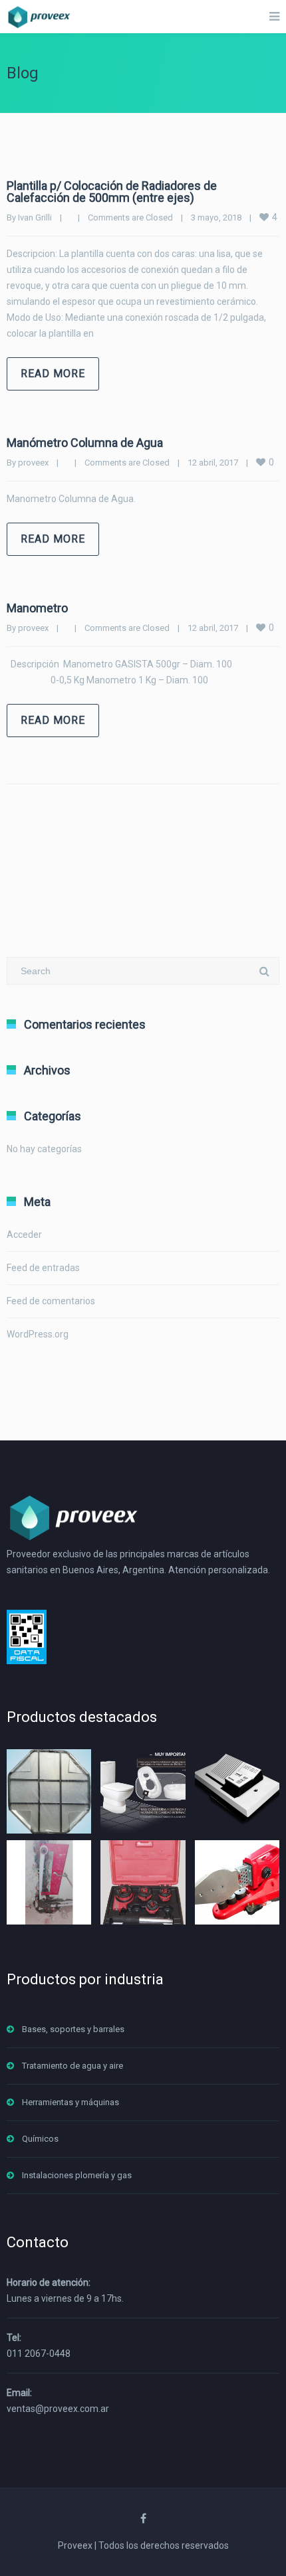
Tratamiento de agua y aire (72, 2066)
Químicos (40, 2139)
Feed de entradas (43, 1268)
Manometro (37, 608)
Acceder (24, 1235)
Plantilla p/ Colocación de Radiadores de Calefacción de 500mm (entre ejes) (112, 192)
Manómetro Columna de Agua (85, 443)
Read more (53, 374)
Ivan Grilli (35, 217)
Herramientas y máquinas (71, 2102)
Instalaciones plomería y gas (77, 2175)
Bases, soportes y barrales (73, 2029)
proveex (33, 463)
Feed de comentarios (51, 1301)
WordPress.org (38, 1334)
